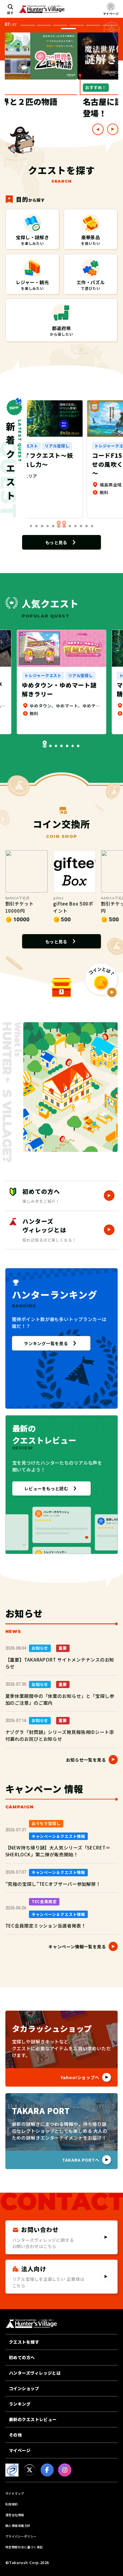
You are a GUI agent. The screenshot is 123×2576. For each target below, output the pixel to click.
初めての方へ (22, 2357)
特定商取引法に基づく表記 (24, 2547)
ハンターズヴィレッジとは (35, 2373)
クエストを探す (24, 2342)
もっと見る (56, 542)
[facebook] (47, 2470)
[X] (30, 2470)
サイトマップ (15, 2493)
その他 (16, 2435)
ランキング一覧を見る (46, 1343)
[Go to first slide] (113, 129)
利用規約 (12, 2504)
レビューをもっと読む (46, 1488)
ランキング (20, 2404)
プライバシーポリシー (21, 2536)
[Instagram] (65, 2470)
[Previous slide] (98, 129)
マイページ (20, 2450)
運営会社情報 (15, 2515)
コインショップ (24, 2388)
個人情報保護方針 (18, 2526)
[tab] (27, 25)
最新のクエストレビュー (33, 2419)
